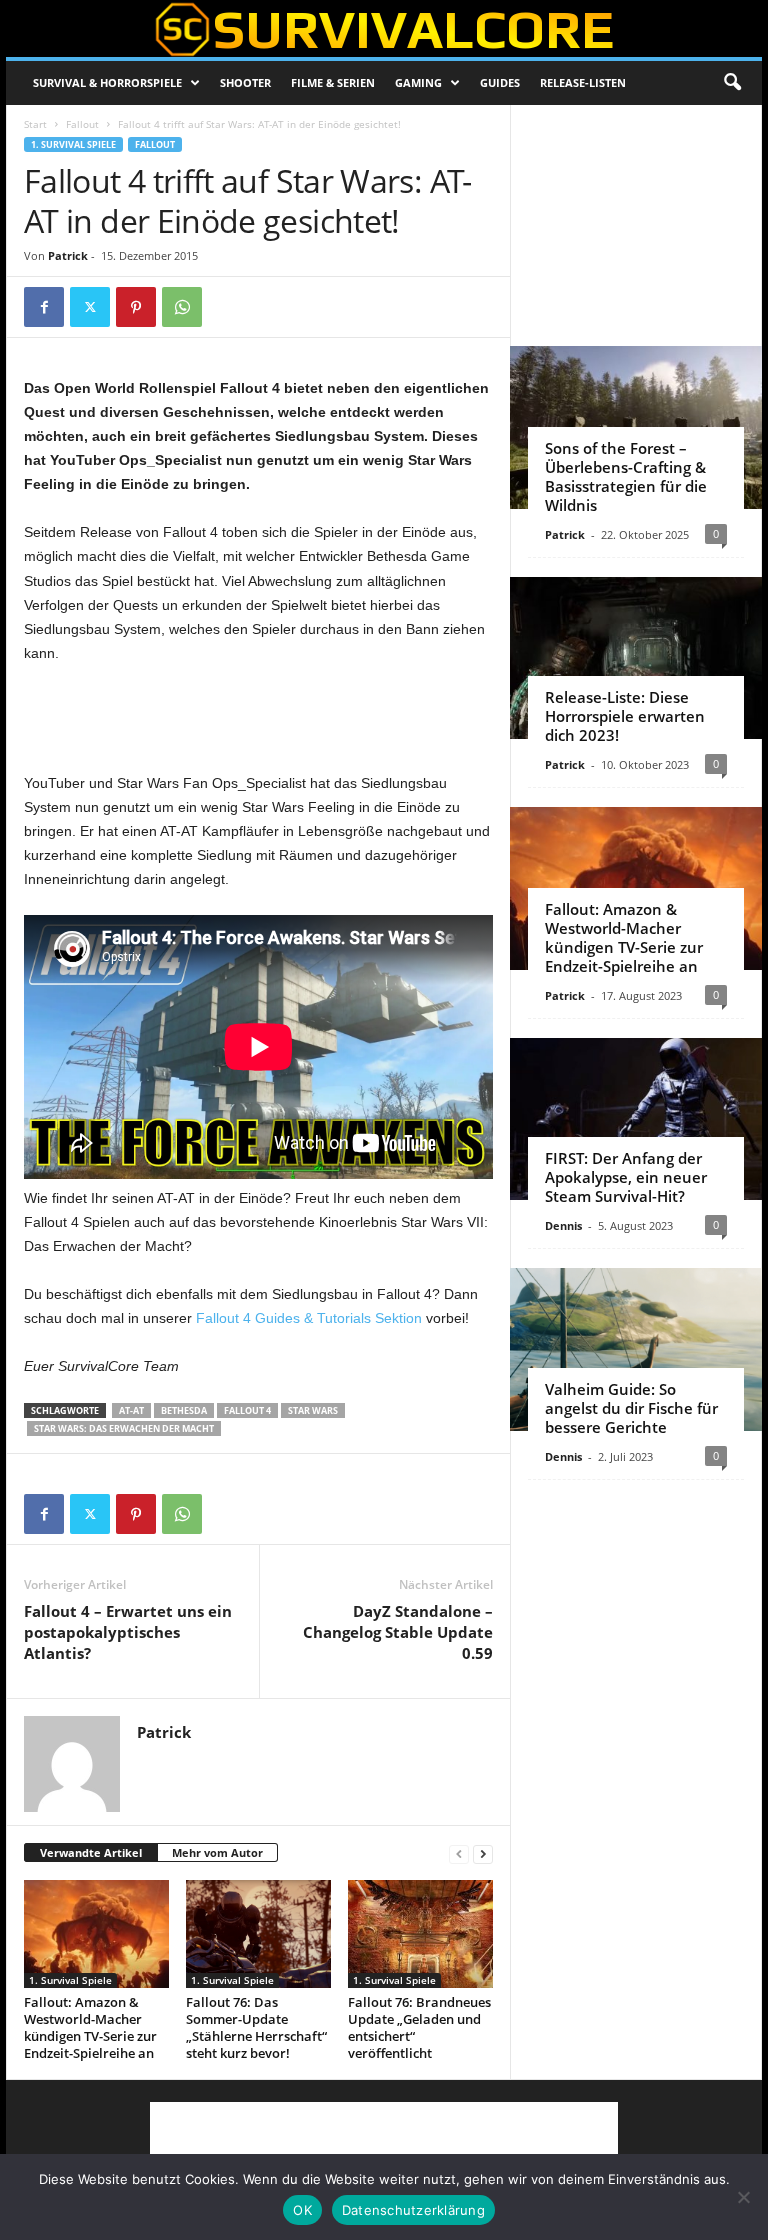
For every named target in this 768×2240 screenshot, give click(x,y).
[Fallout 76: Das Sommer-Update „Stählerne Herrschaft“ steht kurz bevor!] (258, 1934)
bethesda (184, 1410)
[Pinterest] (136, 307)
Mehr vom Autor (217, 1852)
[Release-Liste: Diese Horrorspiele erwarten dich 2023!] (636, 658)
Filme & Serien (333, 82)
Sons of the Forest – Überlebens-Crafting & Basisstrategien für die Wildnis (626, 476)
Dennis (563, 1225)
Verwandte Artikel (91, 1852)
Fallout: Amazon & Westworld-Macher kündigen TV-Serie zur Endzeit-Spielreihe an (90, 2027)
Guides (500, 82)
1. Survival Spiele (73, 144)
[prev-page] (459, 1853)
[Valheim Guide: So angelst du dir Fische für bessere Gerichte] (636, 1349)
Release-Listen (583, 82)
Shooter (245, 82)
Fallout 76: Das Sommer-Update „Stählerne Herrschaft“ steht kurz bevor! (256, 2027)
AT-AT (131, 1410)
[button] (732, 83)
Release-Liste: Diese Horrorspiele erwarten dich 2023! (625, 716)
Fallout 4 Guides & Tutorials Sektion (309, 1318)
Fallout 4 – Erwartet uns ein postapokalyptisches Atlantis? (128, 1632)
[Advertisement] (259, 719)
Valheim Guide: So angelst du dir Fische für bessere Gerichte (631, 1408)
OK (302, 2210)
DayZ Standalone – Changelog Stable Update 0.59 (398, 1632)
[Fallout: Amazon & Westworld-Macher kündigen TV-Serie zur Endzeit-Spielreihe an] (96, 1934)
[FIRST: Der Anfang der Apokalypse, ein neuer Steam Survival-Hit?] (636, 1119)
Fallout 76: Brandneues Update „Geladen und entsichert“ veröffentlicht (419, 2027)
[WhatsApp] (182, 307)
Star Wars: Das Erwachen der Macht (124, 1428)
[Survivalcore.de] (384, 29)
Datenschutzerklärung (413, 2210)
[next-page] (483, 1853)
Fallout (82, 124)
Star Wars (313, 1410)
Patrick (68, 255)
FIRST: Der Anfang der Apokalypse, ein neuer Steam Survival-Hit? (626, 1177)
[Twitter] (90, 307)
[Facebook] (44, 307)
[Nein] (743, 2197)
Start (35, 124)
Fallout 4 (247, 1410)
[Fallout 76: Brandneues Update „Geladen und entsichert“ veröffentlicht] (420, 1934)
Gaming (418, 82)
